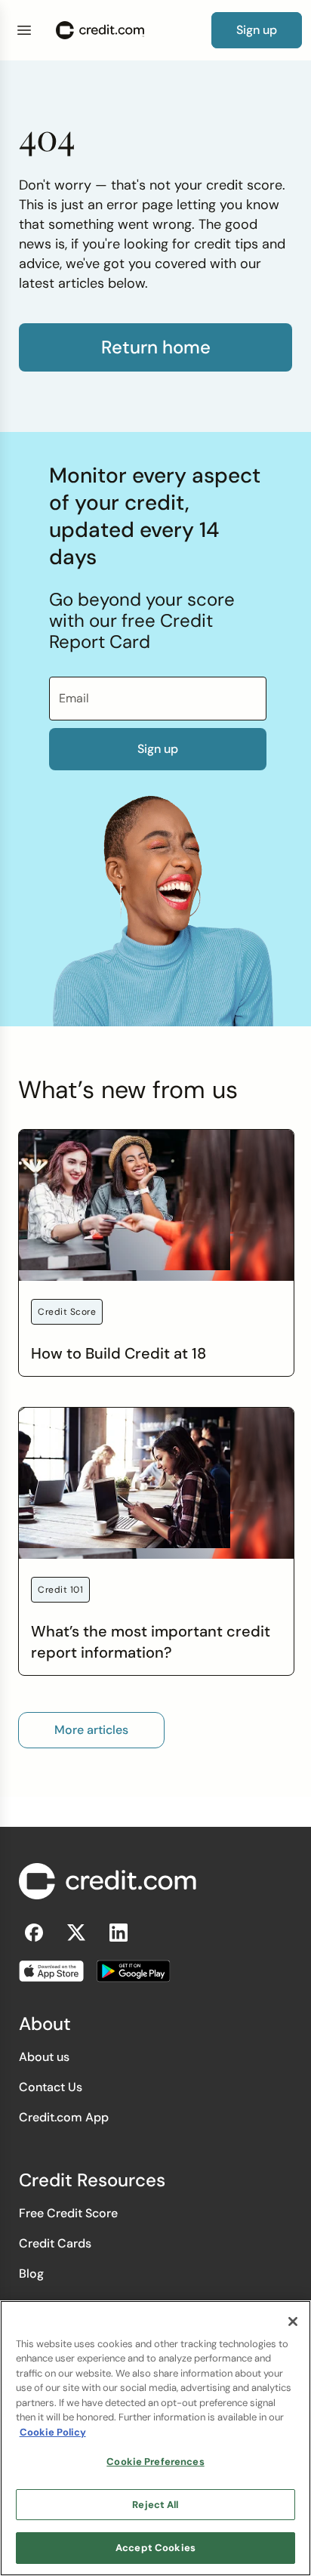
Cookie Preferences (155, 2462)
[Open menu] (24, 30)
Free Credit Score (68, 2213)
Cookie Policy (53, 2432)
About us (44, 2057)
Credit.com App (64, 2117)
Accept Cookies (155, 2548)
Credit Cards (55, 2243)
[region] (155, 2438)
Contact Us (51, 2087)
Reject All (155, 2505)
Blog (31, 2274)
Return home (156, 347)
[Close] (293, 2321)
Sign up (158, 749)
